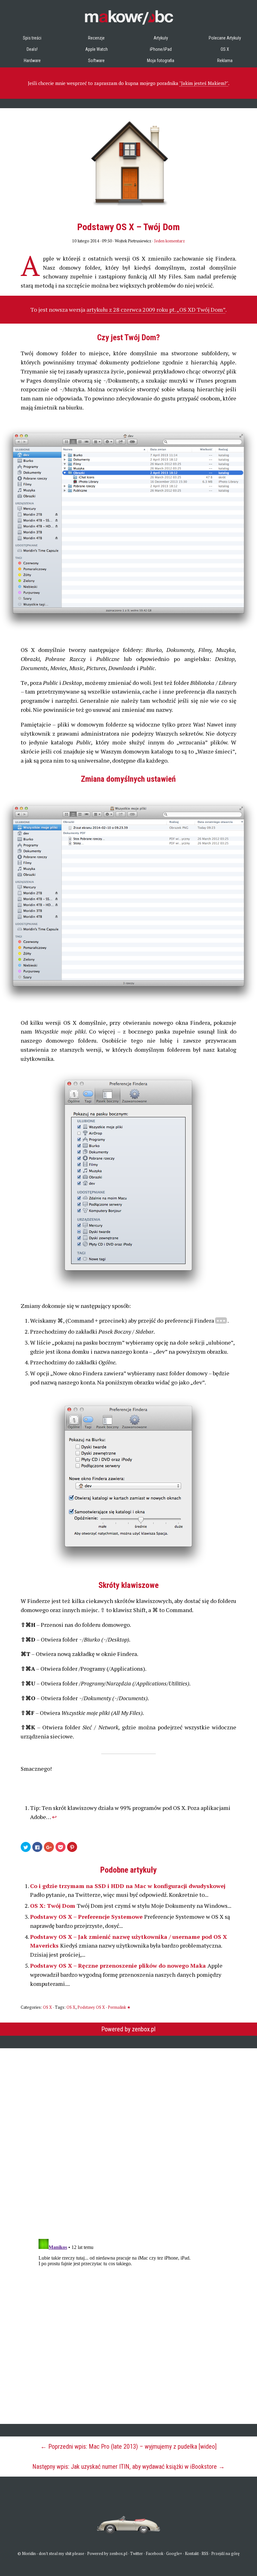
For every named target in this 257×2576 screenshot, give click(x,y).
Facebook (155, 2553)
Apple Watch (97, 49)
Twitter (136, 2553)
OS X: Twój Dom (53, 1906)
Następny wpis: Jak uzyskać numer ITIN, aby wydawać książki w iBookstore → (128, 2467)
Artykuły (161, 38)
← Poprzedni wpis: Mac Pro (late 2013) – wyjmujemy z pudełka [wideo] (128, 2446)
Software (96, 61)
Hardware (32, 61)
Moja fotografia (161, 61)
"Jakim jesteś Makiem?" (204, 83)
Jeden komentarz (170, 241)
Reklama (225, 61)
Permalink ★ (119, 2007)
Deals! (32, 49)
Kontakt (192, 2553)
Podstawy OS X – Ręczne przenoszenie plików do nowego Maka (119, 1965)
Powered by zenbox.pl (128, 2029)
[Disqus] (128, 2140)
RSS (205, 2553)
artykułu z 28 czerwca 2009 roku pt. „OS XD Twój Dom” (156, 309)
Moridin (29, 2553)
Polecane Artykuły (225, 38)
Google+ (174, 2553)
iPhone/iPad (161, 49)
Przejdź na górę (226, 2553)
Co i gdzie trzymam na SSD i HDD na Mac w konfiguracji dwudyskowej (128, 1886)
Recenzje (96, 38)
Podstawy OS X (91, 2007)
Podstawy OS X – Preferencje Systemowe (87, 1917)
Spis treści (32, 38)
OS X (225, 49)
